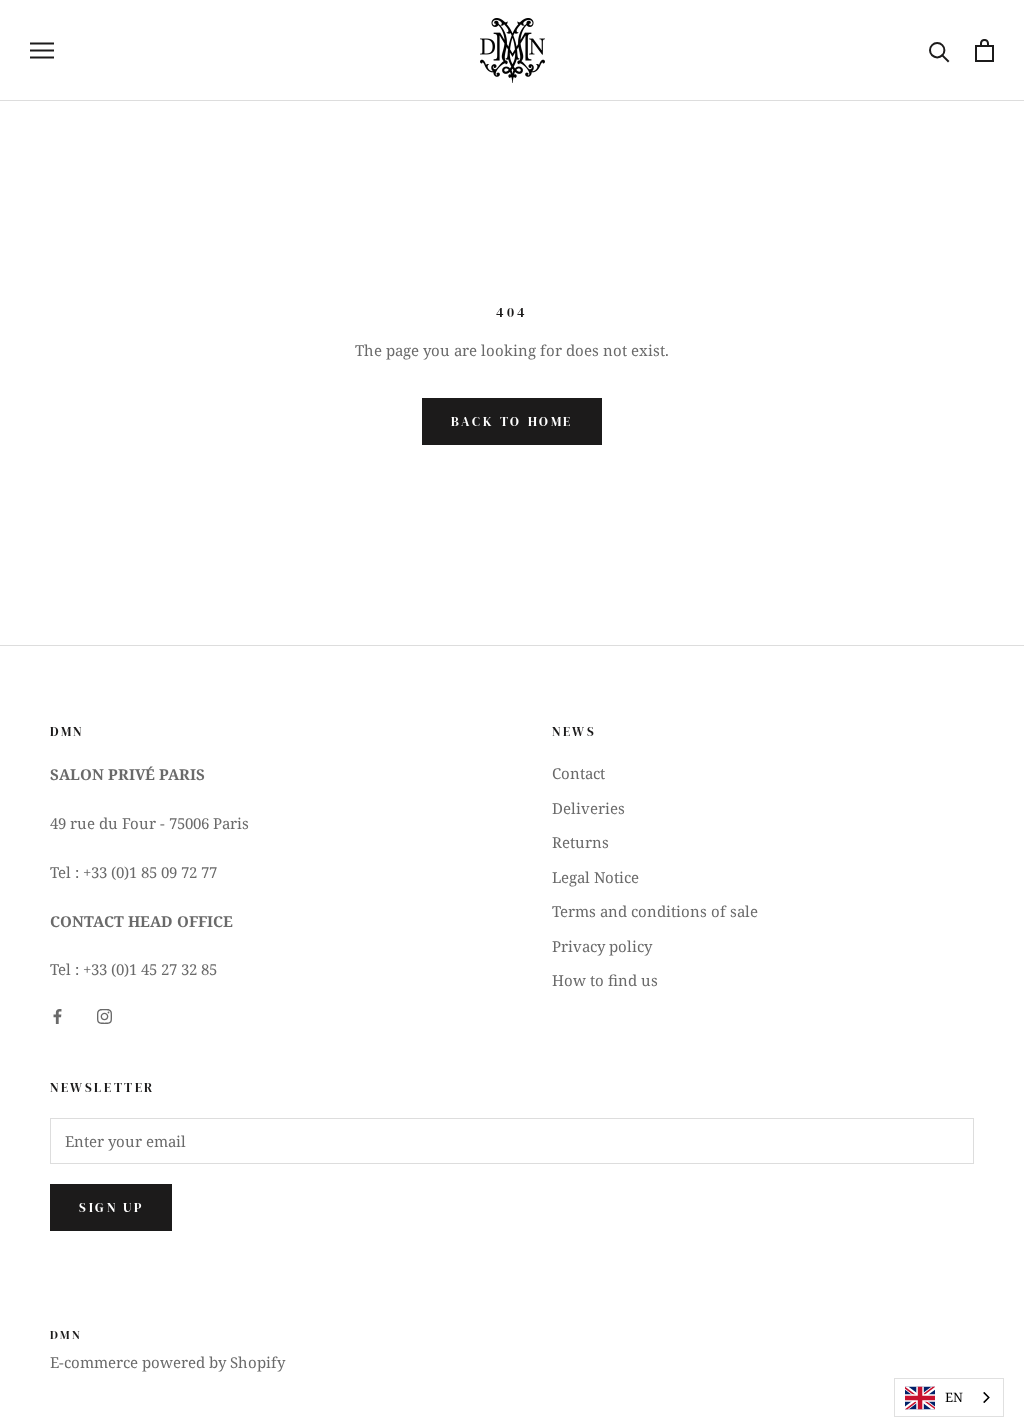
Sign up (111, 1207)
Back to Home (512, 421)
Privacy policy (602, 946)
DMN (66, 1335)
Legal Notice (595, 877)
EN (954, 1397)
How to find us (605, 980)
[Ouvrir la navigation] (42, 50)
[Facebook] (57, 1014)
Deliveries (588, 808)
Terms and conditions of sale (655, 911)
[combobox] (949, 1397)
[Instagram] (104, 1014)
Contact (578, 773)
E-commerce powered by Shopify (167, 1362)
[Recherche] (939, 50)
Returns (580, 842)
